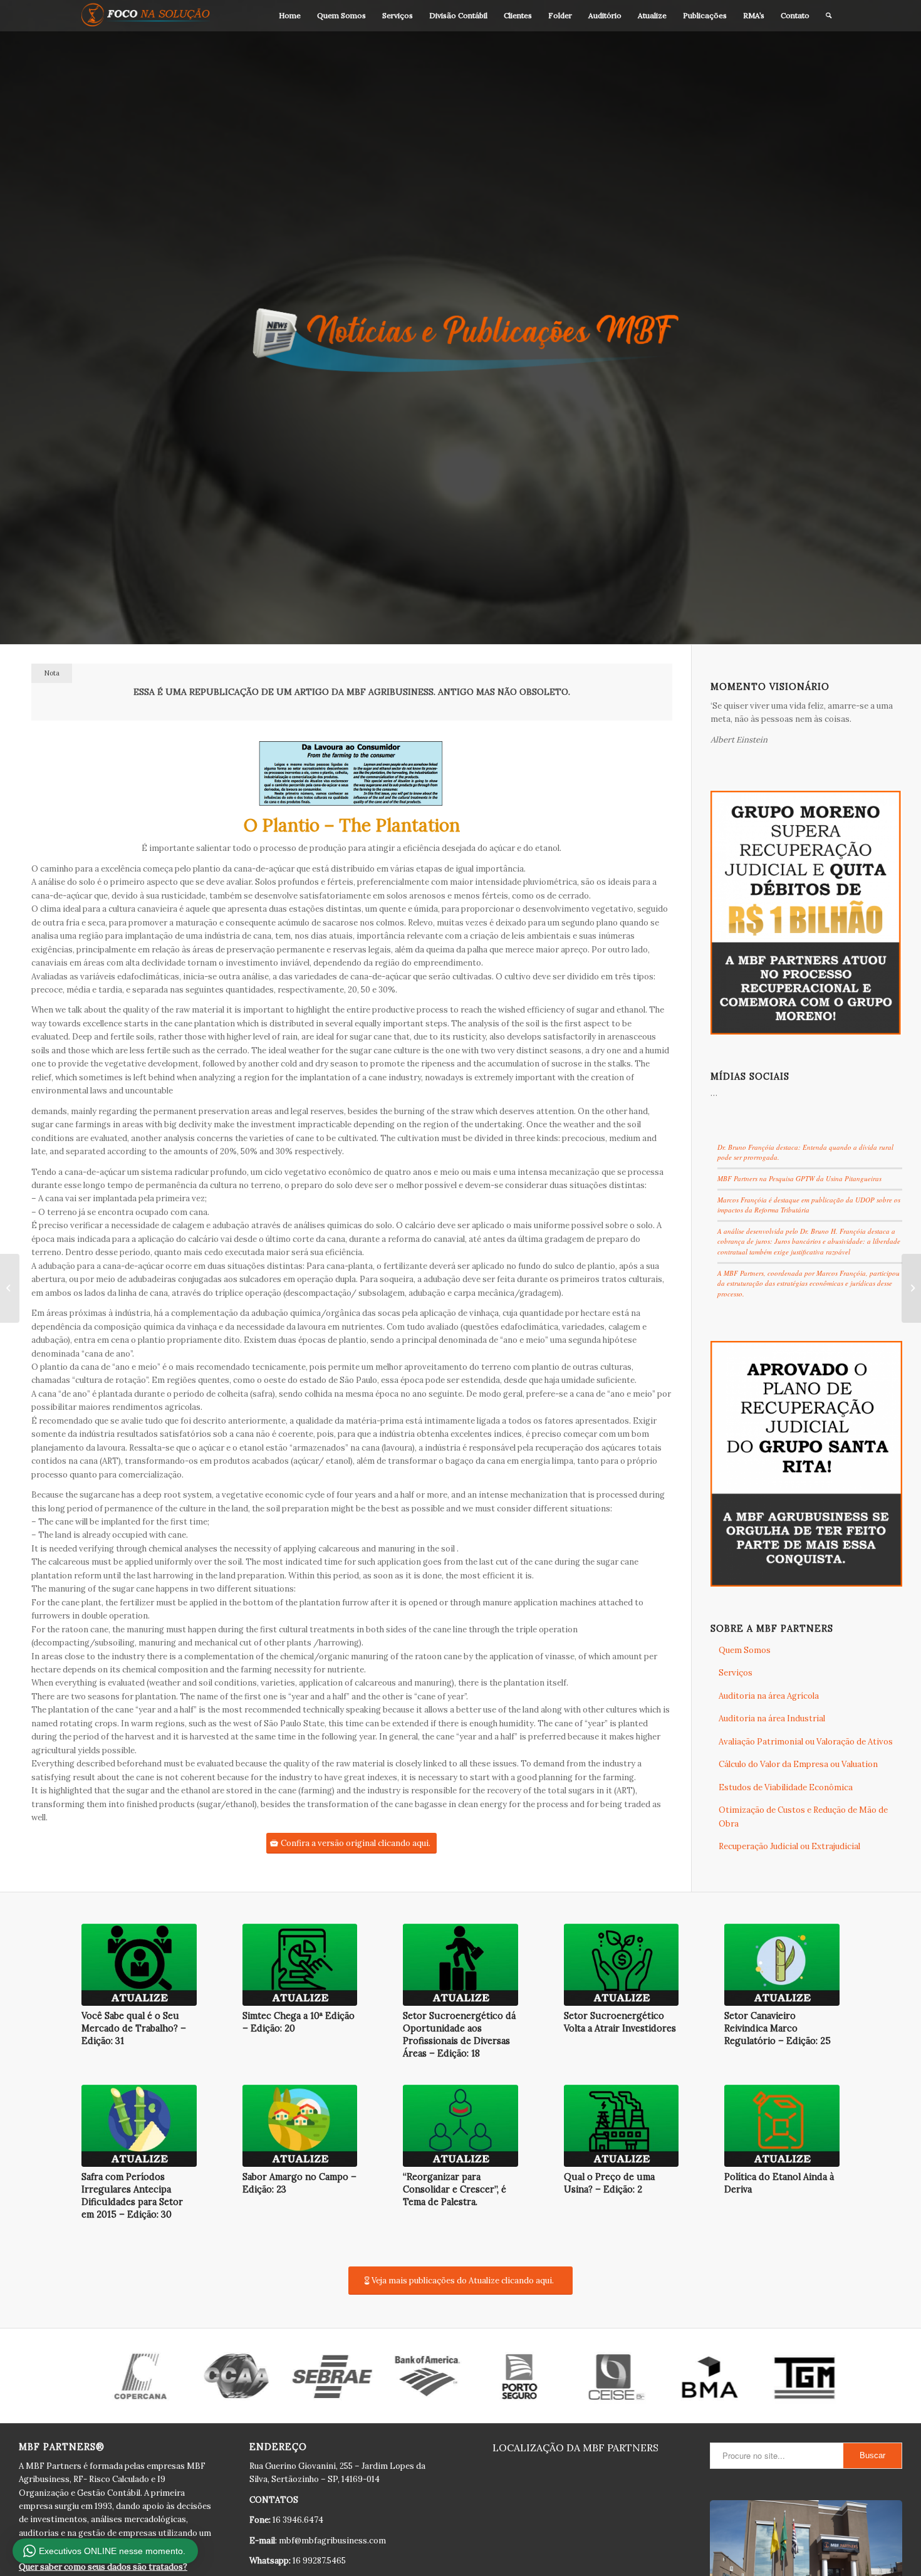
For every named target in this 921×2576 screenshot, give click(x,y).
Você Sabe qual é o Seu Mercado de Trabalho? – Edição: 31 (134, 2028)
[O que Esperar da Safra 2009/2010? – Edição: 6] (911, 1288)
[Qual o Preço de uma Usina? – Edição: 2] (622, 2126)
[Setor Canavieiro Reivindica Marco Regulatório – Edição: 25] (782, 1965)
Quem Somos (745, 1650)
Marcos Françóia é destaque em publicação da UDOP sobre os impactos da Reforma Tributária (809, 1205)
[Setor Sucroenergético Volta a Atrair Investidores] (622, 1965)
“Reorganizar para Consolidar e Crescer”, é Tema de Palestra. (455, 2189)
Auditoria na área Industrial (772, 1718)
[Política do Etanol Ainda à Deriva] (782, 2126)
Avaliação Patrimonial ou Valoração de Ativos (806, 1742)
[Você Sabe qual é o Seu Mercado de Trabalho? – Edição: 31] (139, 1965)
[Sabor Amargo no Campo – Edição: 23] (300, 2126)
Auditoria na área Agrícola (769, 1696)
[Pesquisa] (829, 16)
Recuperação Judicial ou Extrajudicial (789, 1846)
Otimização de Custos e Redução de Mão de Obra (803, 1817)
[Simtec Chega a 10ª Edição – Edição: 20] (300, 1965)
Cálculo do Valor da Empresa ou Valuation (798, 1764)
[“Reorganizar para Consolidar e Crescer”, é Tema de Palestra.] (460, 2126)
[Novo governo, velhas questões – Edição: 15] (10, 1288)
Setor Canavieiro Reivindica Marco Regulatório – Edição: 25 (778, 2028)
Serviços (736, 1673)
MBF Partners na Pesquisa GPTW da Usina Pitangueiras (799, 1178)
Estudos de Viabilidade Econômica (786, 1787)
